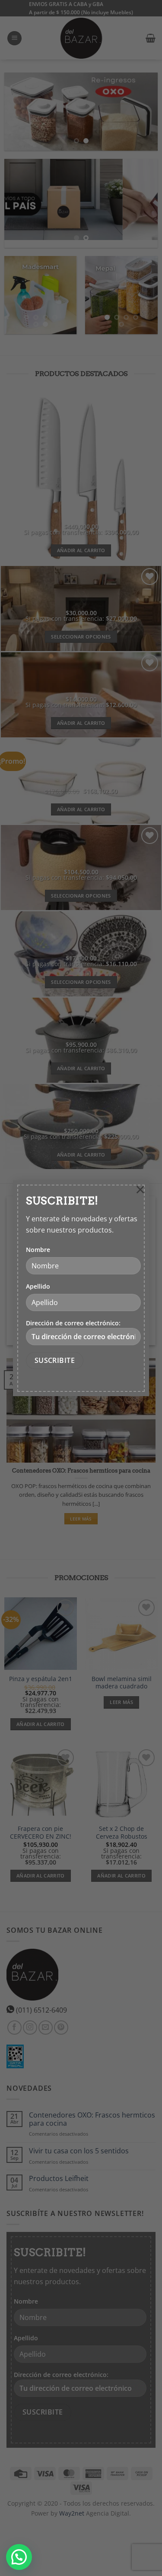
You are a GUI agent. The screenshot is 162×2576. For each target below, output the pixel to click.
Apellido (38, 1286)
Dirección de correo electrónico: (73, 1323)
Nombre (38, 1250)
